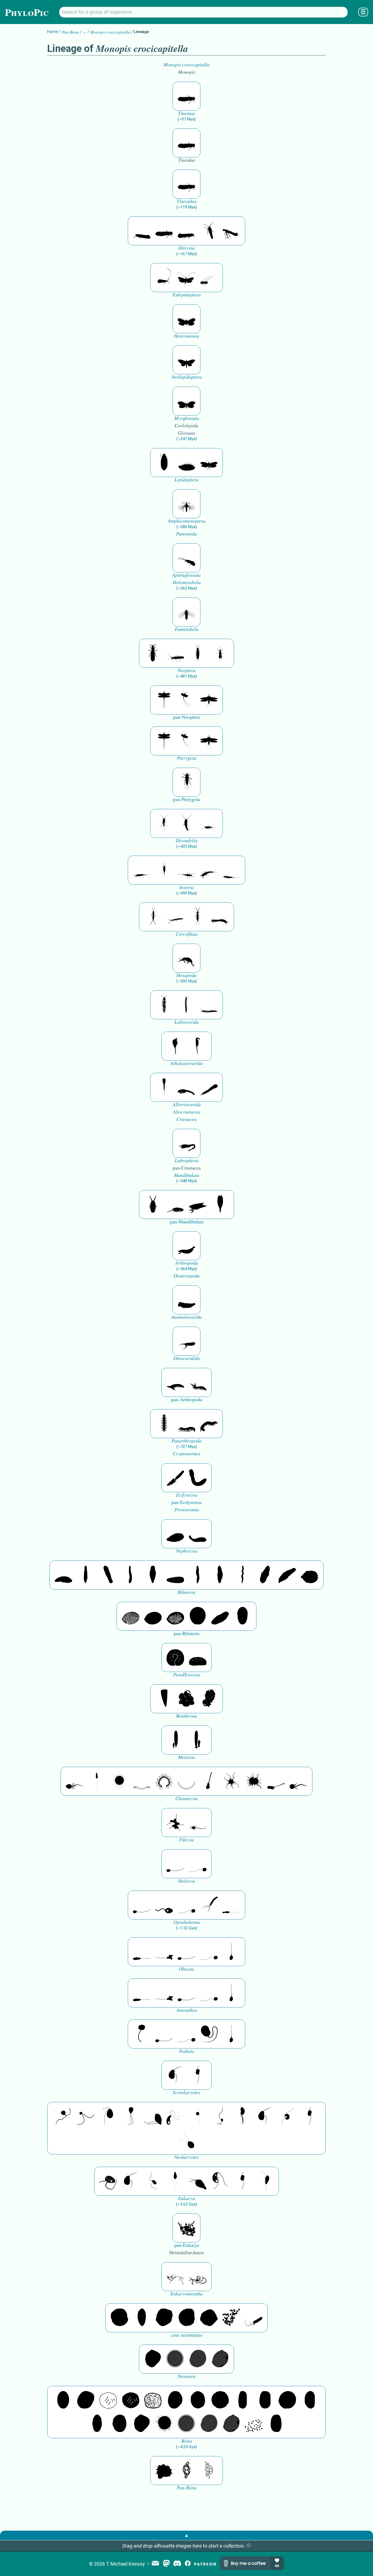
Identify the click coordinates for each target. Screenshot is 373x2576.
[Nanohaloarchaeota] (198, 2359)
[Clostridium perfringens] (265, 2400)
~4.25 (187, 2447)
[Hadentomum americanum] (153, 653)
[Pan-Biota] (164, 2471)
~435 (187, 846)
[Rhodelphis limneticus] (153, 2116)
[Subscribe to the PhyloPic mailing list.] (155, 2564)
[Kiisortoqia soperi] (153, 1205)
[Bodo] (175, 2181)
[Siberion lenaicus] (175, 1382)
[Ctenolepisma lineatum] (209, 823)
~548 (187, 1181)
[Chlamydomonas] (187, 2140)
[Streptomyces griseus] (198, 2400)
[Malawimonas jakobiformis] (175, 2075)
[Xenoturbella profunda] (198, 1575)
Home (53, 32)
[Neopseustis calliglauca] (187, 401)
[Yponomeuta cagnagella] (142, 231)
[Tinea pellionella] (187, 96)
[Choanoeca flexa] (142, 1781)
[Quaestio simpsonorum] (175, 1658)
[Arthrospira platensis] (242, 2400)
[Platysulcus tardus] (108, 2116)
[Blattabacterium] (63, 2400)
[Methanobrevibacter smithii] (142, 2318)
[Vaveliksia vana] (198, 1740)
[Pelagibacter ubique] (310, 2400)
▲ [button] (187, 2535)
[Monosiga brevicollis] (75, 1781)
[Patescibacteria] (97, 2424)
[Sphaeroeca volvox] (97, 1781)
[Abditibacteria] (175, 2400)
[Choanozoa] (231, 1781)
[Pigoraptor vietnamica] (175, 1823)
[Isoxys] (198, 1205)
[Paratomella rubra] (242, 1575)
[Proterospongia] (254, 1781)
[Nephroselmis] (287, 2116)
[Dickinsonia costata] (198, 1616)
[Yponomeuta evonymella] (187, 231)
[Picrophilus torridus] (187, 2318)
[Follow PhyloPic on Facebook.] (188, 2564)
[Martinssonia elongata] (187, 1143)
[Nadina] (153, 1575)
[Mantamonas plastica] (142, 2034)
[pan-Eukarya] (187, 2228)
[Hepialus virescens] (187, 360)
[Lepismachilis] (209, 870)
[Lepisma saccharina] (187, 823)
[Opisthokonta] (209, 1905)
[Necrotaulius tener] (187, 504)
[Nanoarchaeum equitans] (153, 2359)
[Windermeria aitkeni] (220, 1616)
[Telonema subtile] (131, 2116)
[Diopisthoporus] (108, 1575)
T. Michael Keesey (125, 2564)
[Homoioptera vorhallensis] (187, 700)
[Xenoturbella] (287, 1575)
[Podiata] (209, 2034)
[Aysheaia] (209, 1424)
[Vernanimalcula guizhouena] (310, 1575)
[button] (248, 2546)
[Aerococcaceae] (86, 2400)
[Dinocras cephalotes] (198, 653)
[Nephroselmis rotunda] (198, 2116)
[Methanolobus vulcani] (209, 2318)
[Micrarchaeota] (175, 2359)
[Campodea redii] (198, 917)
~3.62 (187, 2204)
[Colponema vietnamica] (242, 2116)
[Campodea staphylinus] (153, 917)
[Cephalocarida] (187, 1087)
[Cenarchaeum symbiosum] (231, 2318)
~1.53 (187, 1928)
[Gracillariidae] (231, 231)
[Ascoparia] (86, 1575)
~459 (187, 893)
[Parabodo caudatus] (265, 2181)
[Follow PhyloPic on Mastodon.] (166, 2564)
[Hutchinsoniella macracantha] (164, 1087)
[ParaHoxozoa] (198, 1658)
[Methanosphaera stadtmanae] (119, 2318)
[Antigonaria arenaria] (131, 1575)
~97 (187, 119)
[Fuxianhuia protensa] (220, 1205)
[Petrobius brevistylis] (187, 870)
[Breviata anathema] (142, 1952)
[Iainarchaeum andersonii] (220, 2359)
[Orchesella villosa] (187, 958)
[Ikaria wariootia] (63, 1575)
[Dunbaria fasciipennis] (164, 700)
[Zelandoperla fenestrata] (220, 653)
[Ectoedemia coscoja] (187, 319)
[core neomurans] (254, 2318)
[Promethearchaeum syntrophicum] (175, 2277)
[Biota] (108, 2400)
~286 (187, 527)
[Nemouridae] (175, 653)
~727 (187, 1447)
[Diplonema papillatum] (198, 2181)
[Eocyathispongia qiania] (187, 1699)
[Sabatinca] (164, 463)
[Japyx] (220, 917)
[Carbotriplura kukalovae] (187, 782)
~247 (187, 439)
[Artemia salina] (175, 1046)
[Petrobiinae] (142, 870)
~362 (187, 588)
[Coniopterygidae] (187, 558)
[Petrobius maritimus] (164, 870)
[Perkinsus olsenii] (175, 2116)
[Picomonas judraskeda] (220, 2116)
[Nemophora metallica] (187, 278)
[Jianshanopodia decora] (198, 1382)
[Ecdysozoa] (175, 1478)
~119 (187, 207)
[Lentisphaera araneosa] (287, 2400)
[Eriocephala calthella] (209, 463)
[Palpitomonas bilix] (86, 2116)
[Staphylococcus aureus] (220, 2400)
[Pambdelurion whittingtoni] (187, 1341)
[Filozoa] (198, 1823)
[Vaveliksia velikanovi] (175, 1740)
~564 (187, 1269)
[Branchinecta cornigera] (198, 1046)
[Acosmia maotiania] (198, 1478)
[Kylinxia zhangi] (187, 1246)
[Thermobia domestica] (164, 823)
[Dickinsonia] (131, 1616)
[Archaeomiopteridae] (187, 612)
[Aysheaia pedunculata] (164, 1424)
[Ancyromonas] (198, 2075)
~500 (187, 981)
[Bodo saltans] (108, 2181)
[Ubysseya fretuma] (63, 2116)
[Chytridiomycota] (164, 1905)
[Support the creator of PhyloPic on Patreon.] (205, 2564)
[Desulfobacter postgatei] (254, 2424)
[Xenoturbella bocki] (220, 1575)
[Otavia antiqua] (209, 1699)
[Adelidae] (209, 278)
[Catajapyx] (175, 917)
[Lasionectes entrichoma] (164, 1005)
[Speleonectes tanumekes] (187, 1005)
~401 (187, 676)
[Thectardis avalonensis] (164, 1699)
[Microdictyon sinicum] (187, 1424)
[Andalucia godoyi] (153, 2181)
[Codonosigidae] (276, 1781)
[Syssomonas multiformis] (175, 1864)
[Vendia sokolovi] (242, 1616)
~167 (187, 254)
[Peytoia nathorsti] (187, 1300)
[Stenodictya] (209, 700)
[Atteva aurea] (209, 231)
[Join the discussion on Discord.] (177, 2564)
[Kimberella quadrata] (175, 1534)
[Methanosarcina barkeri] (164, 2318)
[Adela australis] (164, 278)
